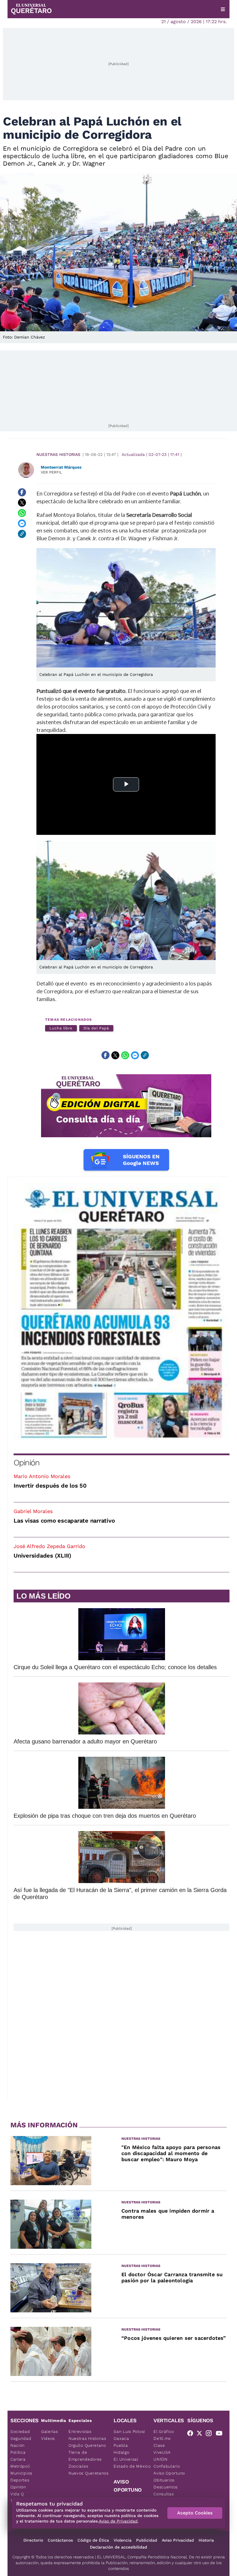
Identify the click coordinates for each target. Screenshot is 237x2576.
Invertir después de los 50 (50, 1486)
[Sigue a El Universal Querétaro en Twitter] (201, 2434)
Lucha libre (61, 1028)
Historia (206, 2540)
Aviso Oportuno (169, 2473)
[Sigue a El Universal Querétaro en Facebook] (192, 2434)
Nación (17, 2445)
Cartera (18, 2459)
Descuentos (166, 2487)
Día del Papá (96, 1028)
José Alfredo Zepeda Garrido (49, 1546)
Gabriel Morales (33, 1511)
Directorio (33, 2540)
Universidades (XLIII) (42, 1556)
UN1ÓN (161, 2459)
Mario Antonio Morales (42, 1476)
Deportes (20, 2480)
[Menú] (223, 9)
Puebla (121, 2445)
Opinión (26, 1463)
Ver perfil (51, 472)
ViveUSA (162, 2452)
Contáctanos (60, 2540)
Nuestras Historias (58, 454)
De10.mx (162, 2438)
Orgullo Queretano (87, 2445)
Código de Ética (93, 2540)
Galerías (50, 2431)
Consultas (164, 2494)
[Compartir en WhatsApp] (22, 513)
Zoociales (78, 2466)
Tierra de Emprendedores (85, 2456)
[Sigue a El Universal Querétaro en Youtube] (221, 2434)
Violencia (123, 2540)
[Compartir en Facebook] (22, 492)
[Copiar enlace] (22, 534)
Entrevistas (80, 2431)
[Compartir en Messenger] (22, 524)
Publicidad (147, 2540)
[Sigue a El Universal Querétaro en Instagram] (210, 2434)
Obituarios (164, 2480)
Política (18, 2452)
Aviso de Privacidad (118, 2521)
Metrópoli (20, 2466)
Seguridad (21, 2438)
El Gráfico (164, 2431)
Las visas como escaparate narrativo (64, 1521)
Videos (48, 2438)
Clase (159, 2445)
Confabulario (167, 2466)
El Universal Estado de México (132, 2463)
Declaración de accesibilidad (118, 2547)
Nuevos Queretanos (89, 2473)
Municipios (21, 2473)
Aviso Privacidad (178, 2540)
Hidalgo (121, 2452)
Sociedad (20, 2431)
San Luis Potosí (129, 2431)
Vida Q (17, 2494)
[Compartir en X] (22, 503)
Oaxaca (121, 2438)
